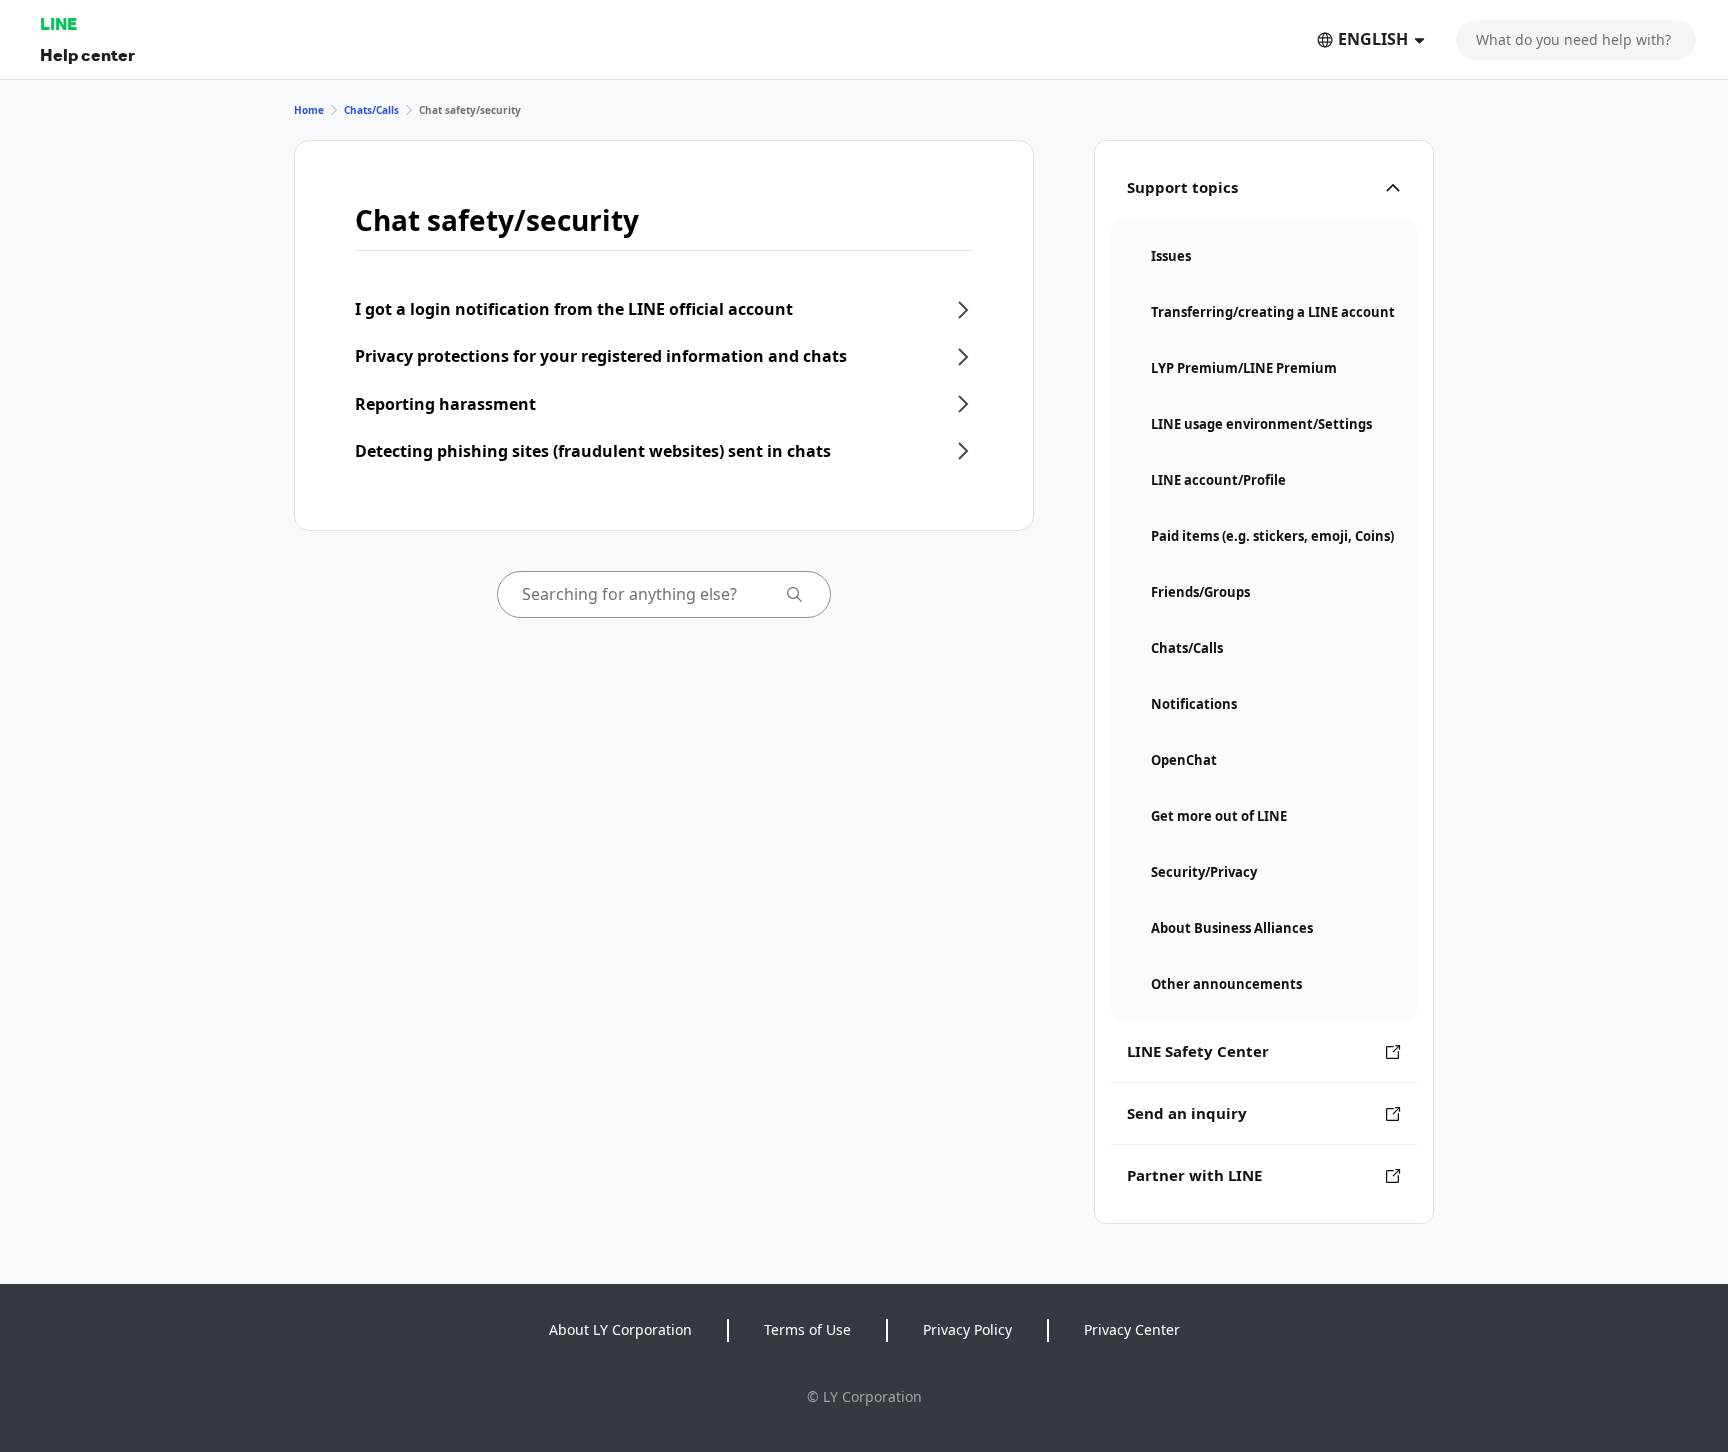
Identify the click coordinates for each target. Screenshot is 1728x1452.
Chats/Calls (371, 110)
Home (309, 110)
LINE (58, 23)
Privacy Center (1132, 1329)
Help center (87, 54)
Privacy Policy (967, 1329)
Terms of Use (807, 1329)
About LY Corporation (620, 1329)
